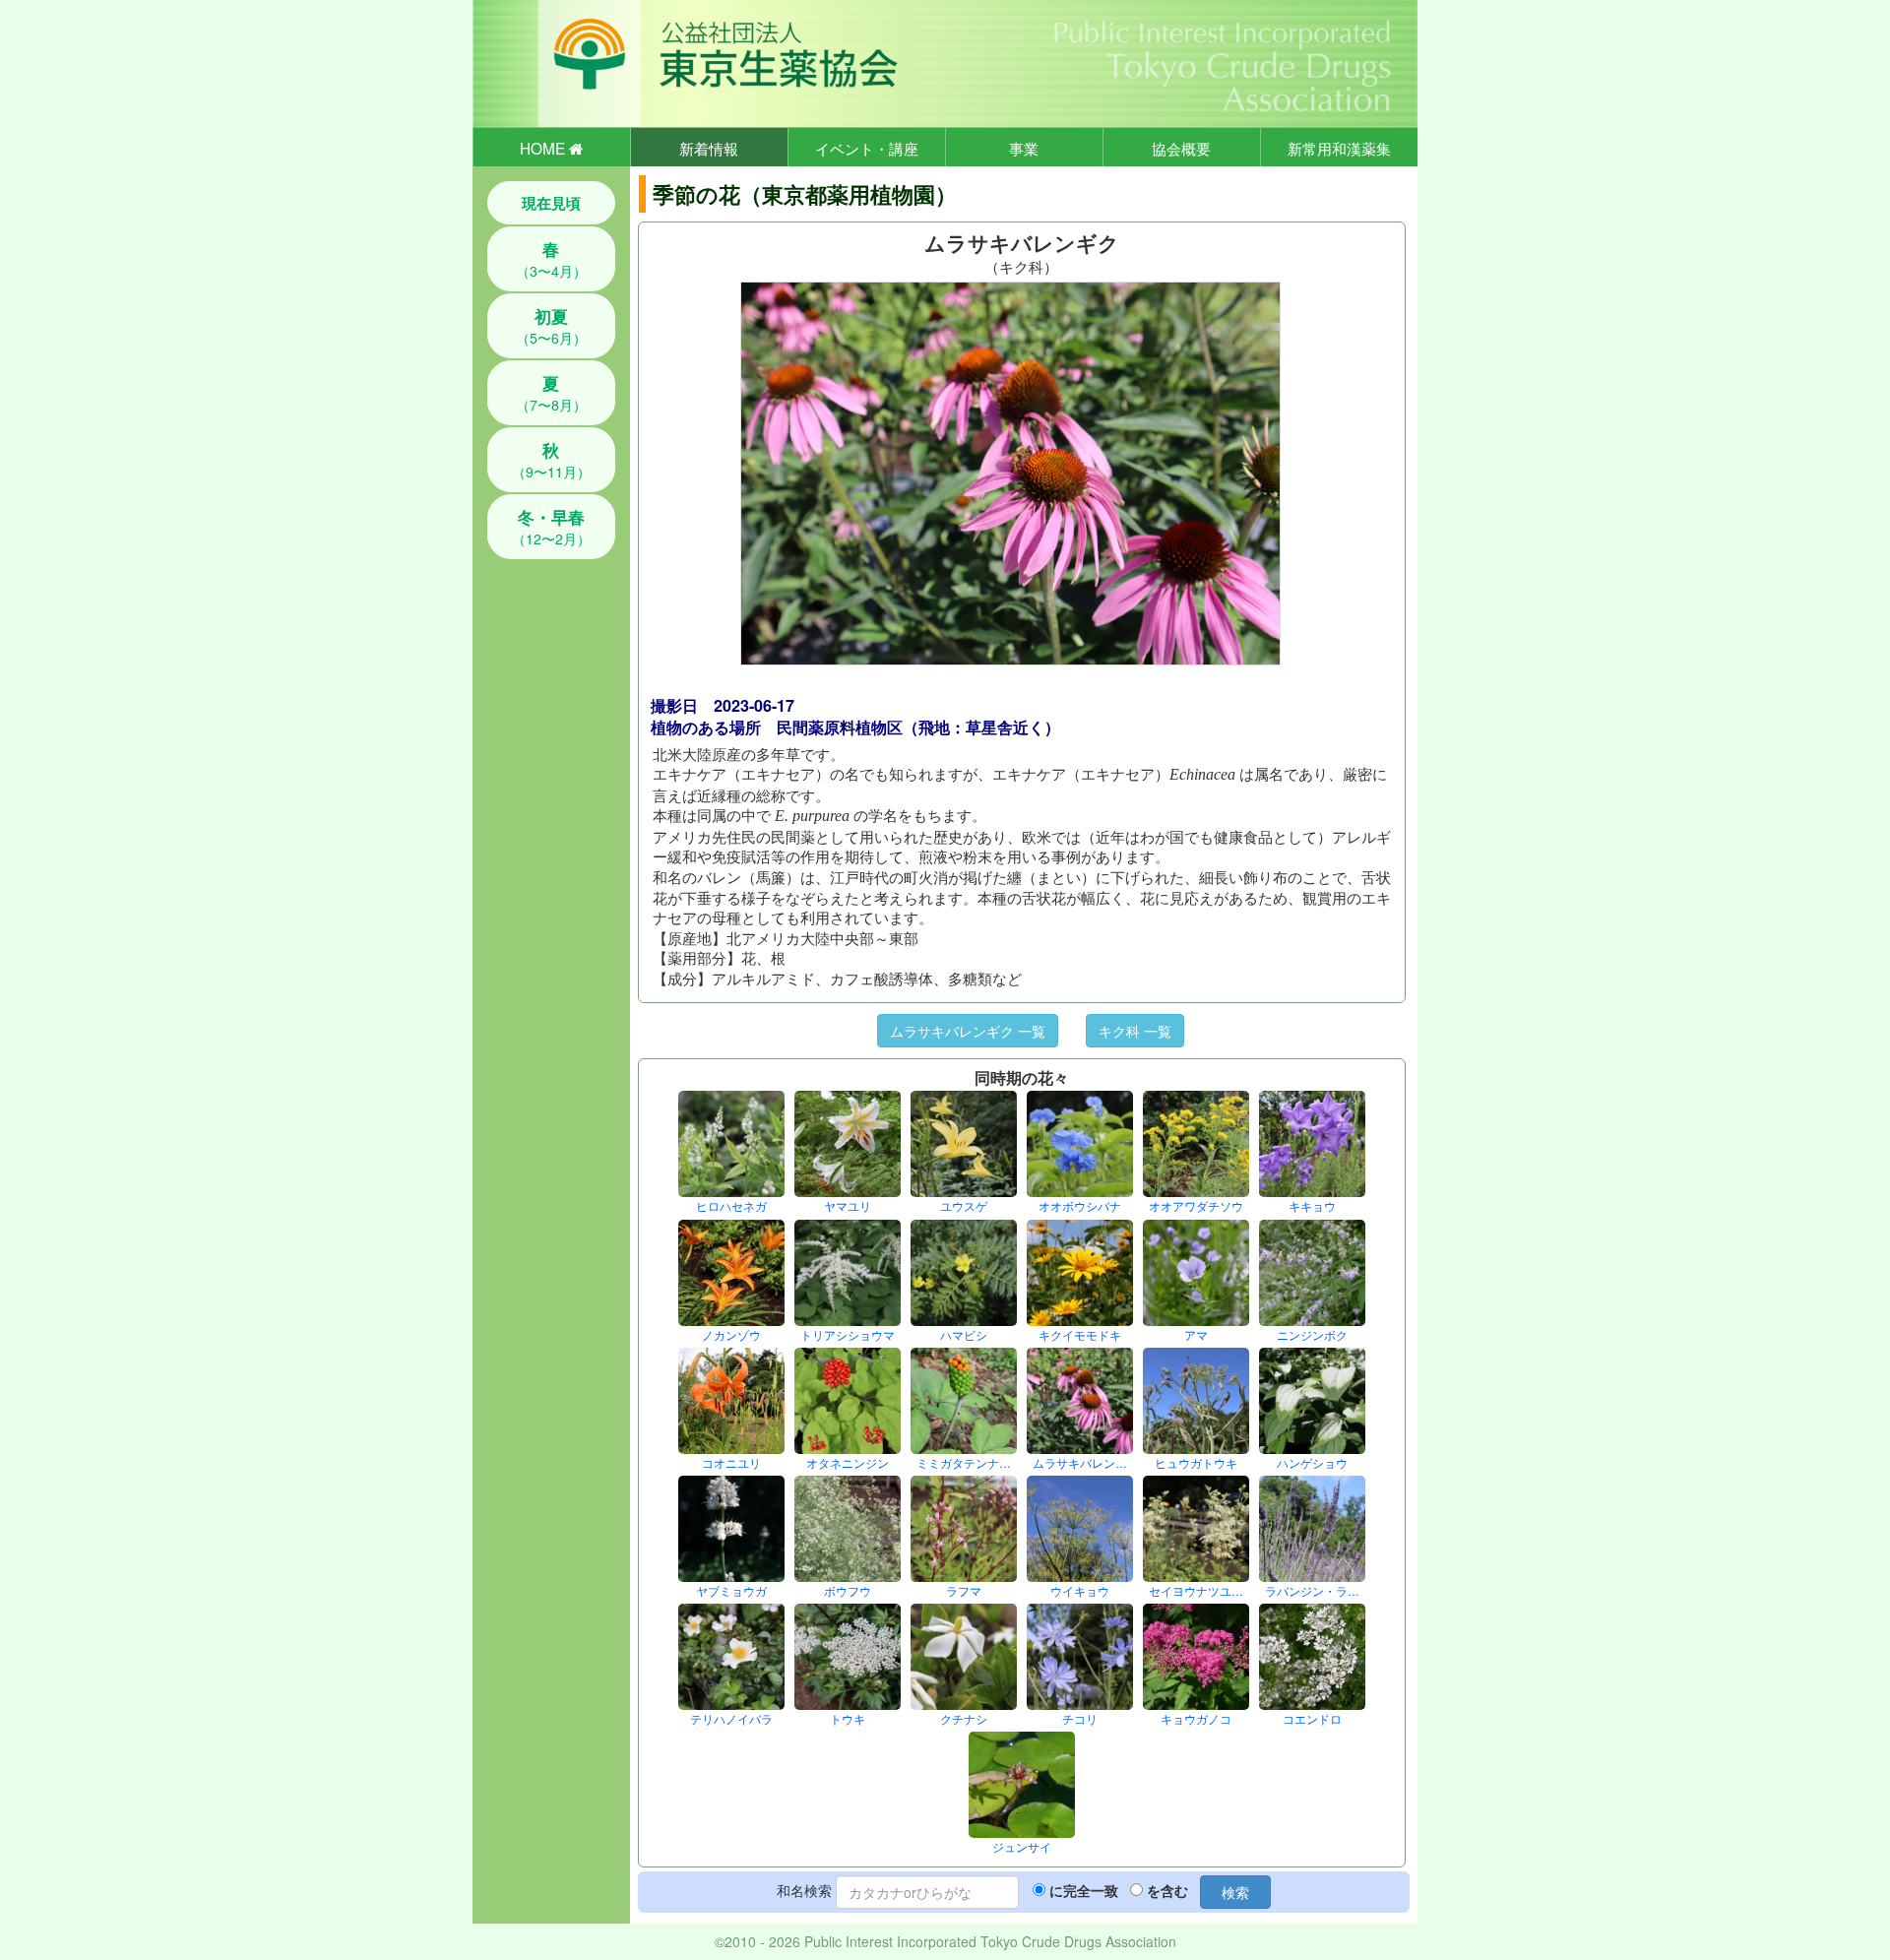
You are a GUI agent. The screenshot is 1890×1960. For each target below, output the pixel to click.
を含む (1167, 1890)
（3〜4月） (551, 259)
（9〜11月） (551, 460)
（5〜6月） (551, 326)
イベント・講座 (867, 148)
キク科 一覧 (1135, 1031)
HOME (544, 148)
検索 (1235, 1892)
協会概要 (1181, 148)
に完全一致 (1084, 1890)
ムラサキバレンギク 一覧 (968, 1031)
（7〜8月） (551, 393)
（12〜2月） (551, 527)
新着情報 (709, 148)
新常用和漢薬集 (1339, 148)
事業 (1024, 148)
